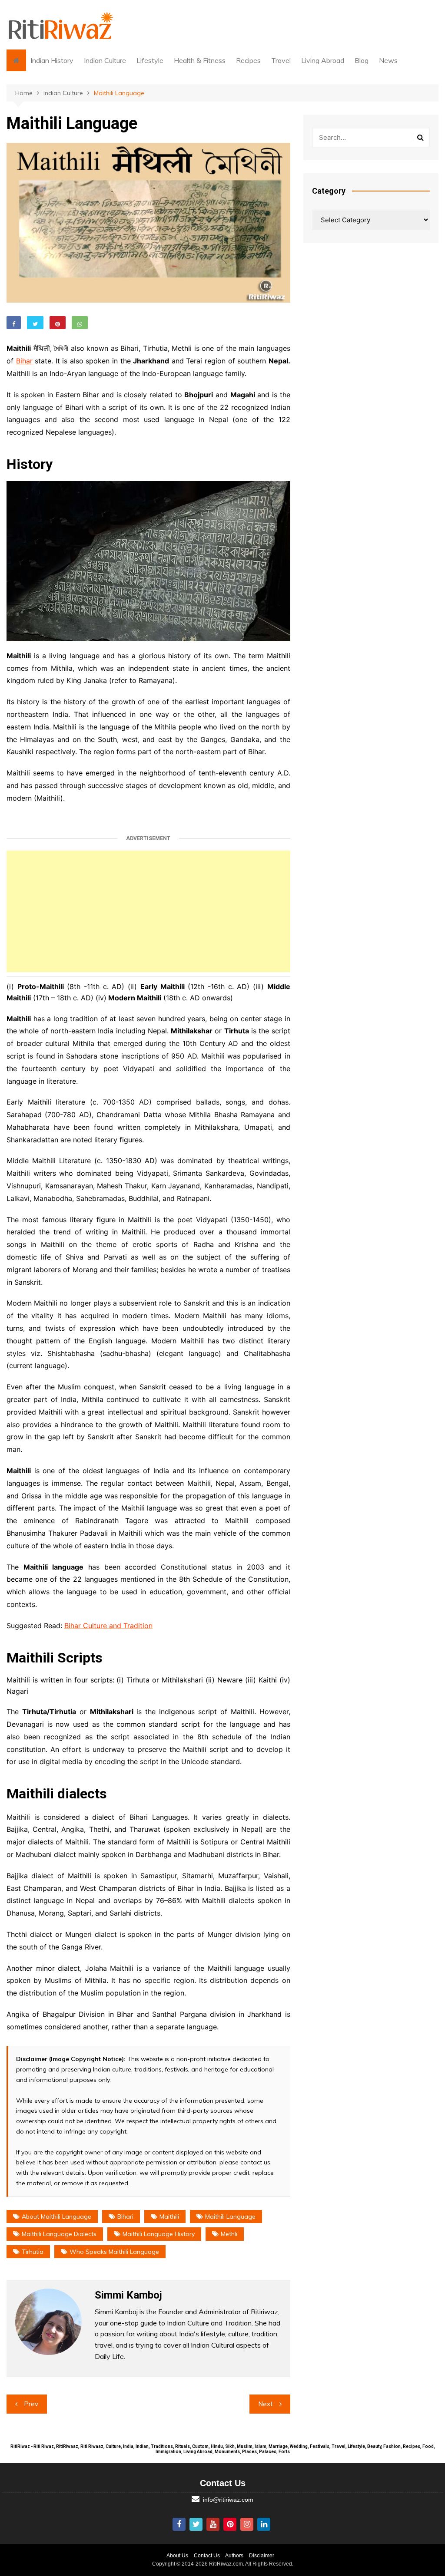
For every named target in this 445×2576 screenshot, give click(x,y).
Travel (281, 60)
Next (266, 2404)
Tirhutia (33, 2252)
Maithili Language (230, 2216)
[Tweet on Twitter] (35, 323)
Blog (362, 60)
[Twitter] (196, 2524)
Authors (234, 2556)
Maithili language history (159, 2234)
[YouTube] (213, 2524)
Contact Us (207, 2556)
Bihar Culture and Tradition (108, 1626)
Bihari (125, 2216)
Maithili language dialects (59, 2234)
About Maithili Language (56, 2216)
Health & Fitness (200, 60)
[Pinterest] (230, 2524)
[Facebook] (179, 2524)
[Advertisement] (148, 911)
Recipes (248, 60)
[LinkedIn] (264, 2524)
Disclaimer (262, 2556)
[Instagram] (247, 2524)
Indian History (52, 60)
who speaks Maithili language (114, 2252)
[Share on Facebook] (14, 323)
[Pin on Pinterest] (58, 323)
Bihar (24, 361)
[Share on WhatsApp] (80, 323)
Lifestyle (150, 60)
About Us (177, 2556)
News (388, 60)
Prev (31, 2404)
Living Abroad (323, 60)
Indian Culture (105, 60)
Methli (229, 2234)
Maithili (169, 2216)
